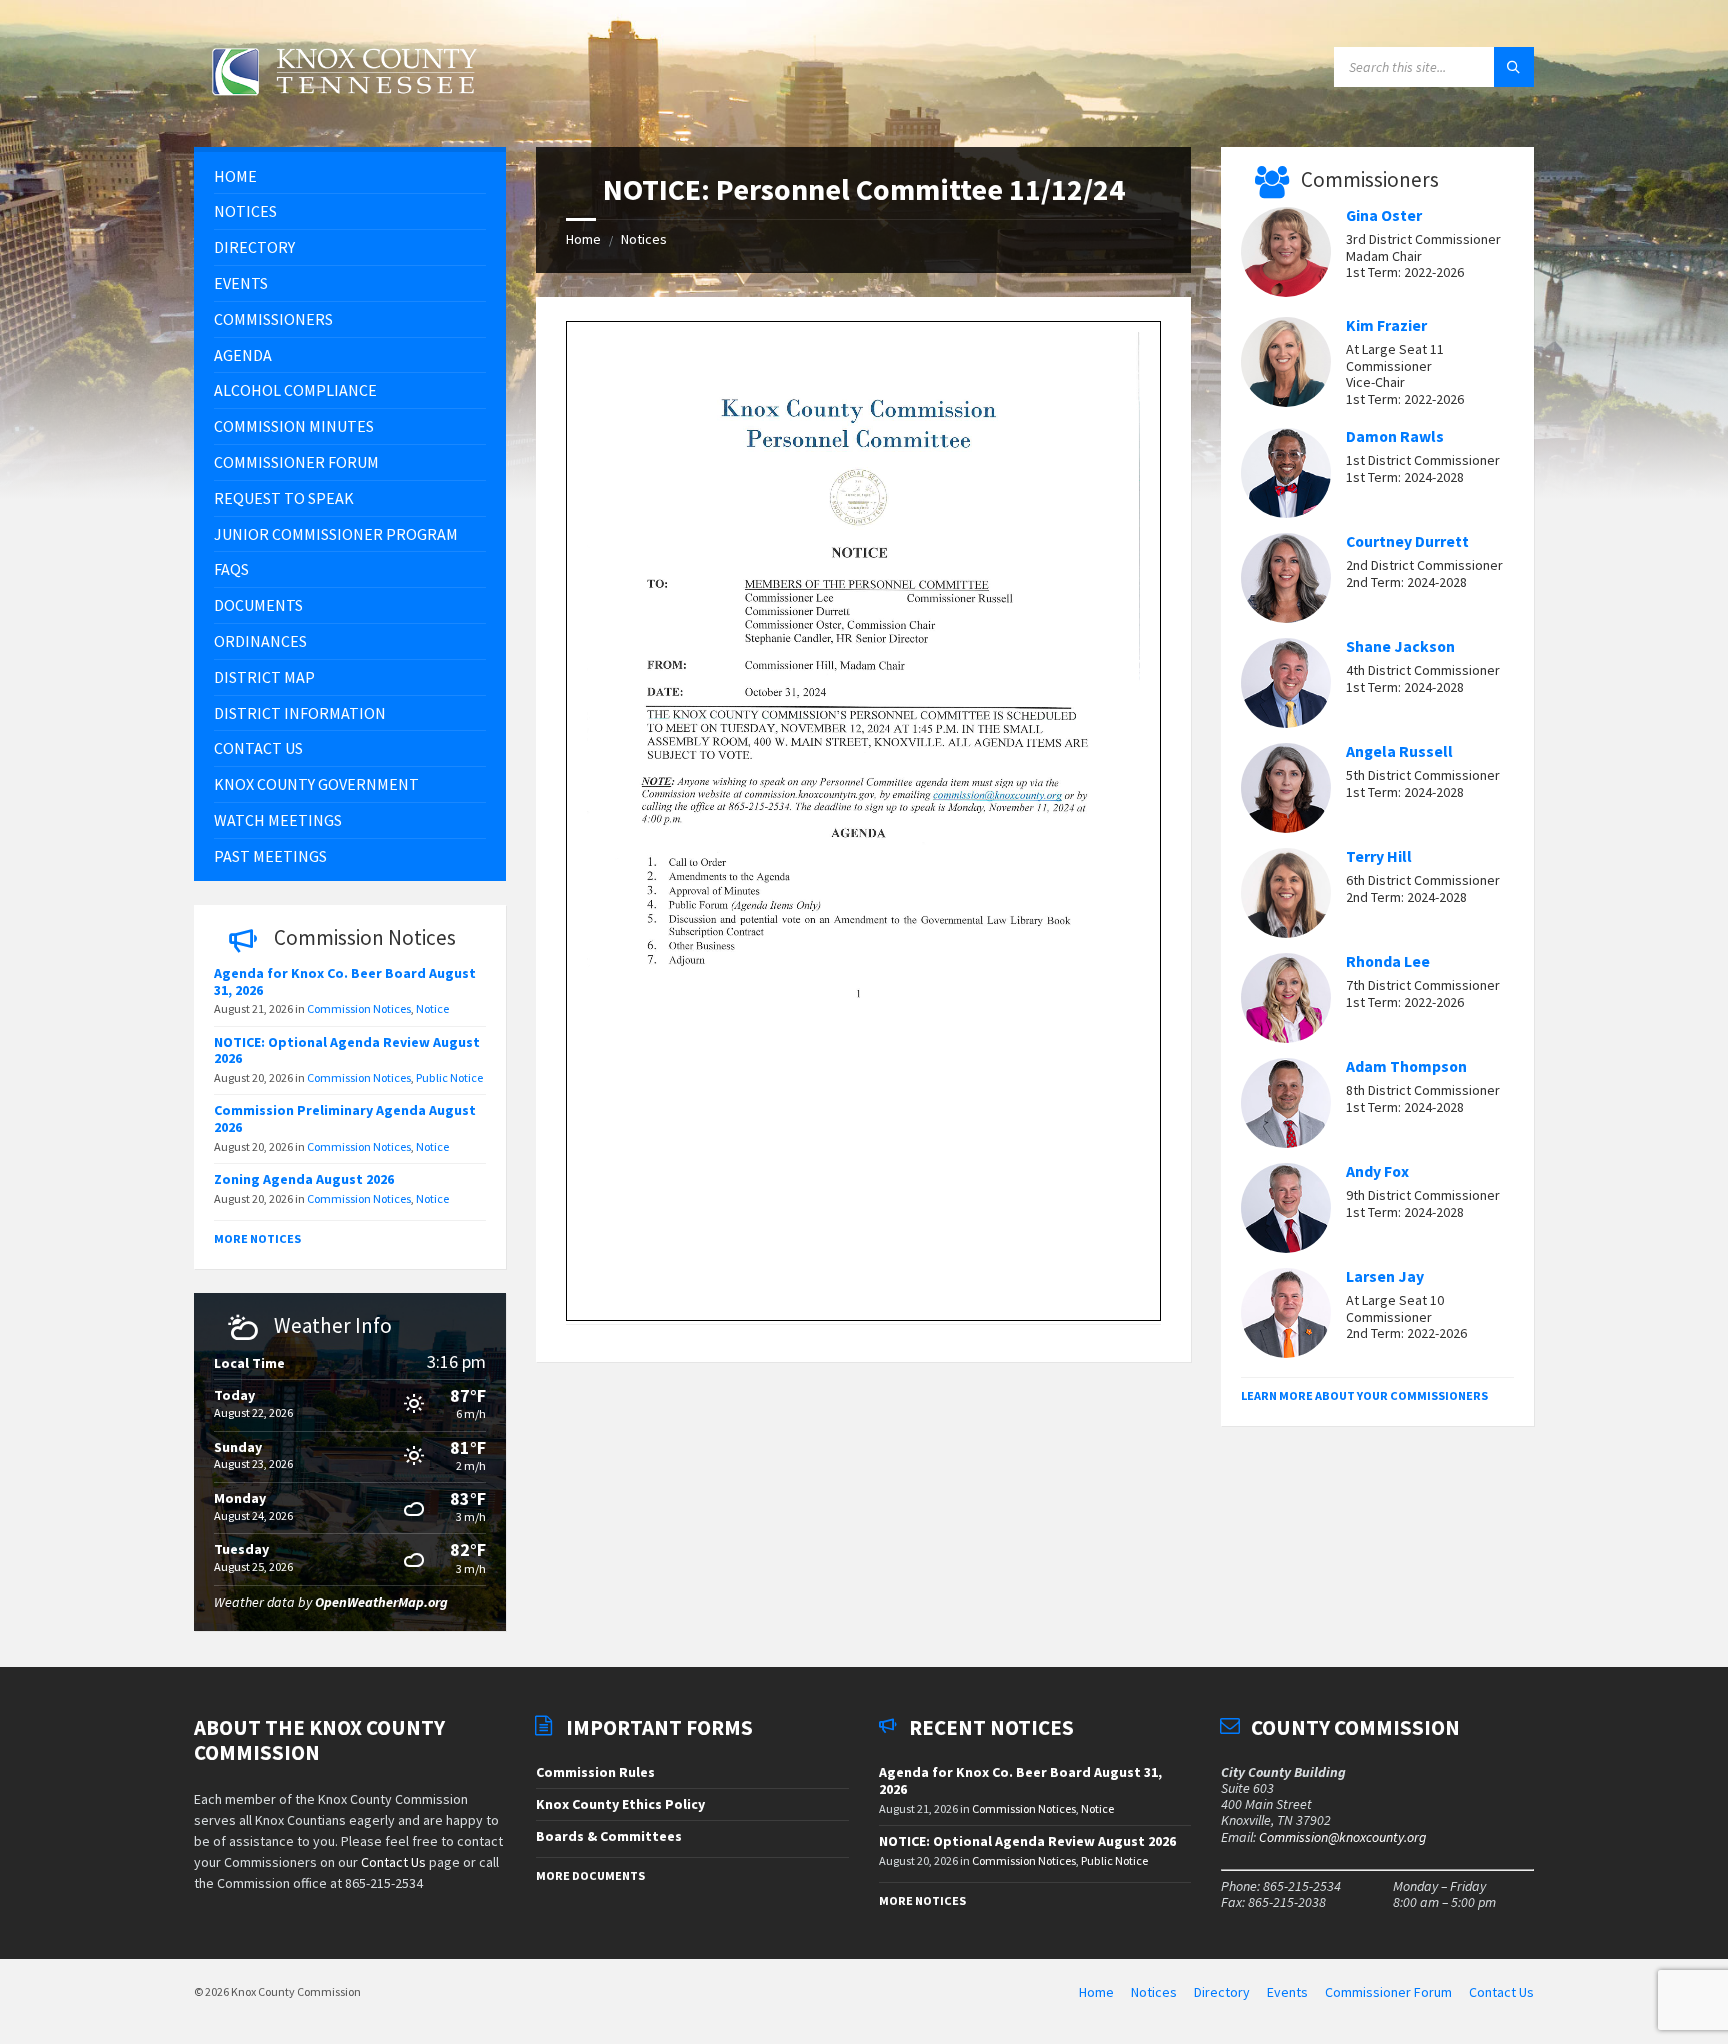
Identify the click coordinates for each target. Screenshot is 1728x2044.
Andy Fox (1377, 1171)
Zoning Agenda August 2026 (304, 1179)
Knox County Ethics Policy (620, 1804)
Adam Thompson (1406, 1066)
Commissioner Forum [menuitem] (1388, 1992)
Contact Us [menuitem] (1501, 1992)
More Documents (590, 1875)
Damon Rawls (1395, 436)
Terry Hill (1379, 856)
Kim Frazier (1386, 325)
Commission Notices (359, 1008)
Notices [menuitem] (1154, 1992)
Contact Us (393, 1862)
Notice (432, 1008)
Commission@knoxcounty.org (1342, 1837)
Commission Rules (595, 1772)
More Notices (257, 1238)
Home (583, 239)
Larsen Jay (1385, 1276)
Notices (644, 239)
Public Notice (449, 1077)
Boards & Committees (609, 1836)
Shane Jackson (1400, 646)
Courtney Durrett (1407, 541)
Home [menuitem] (1096, 1992)
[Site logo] (344, 107)
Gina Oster (1384, 215)
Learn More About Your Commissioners (1364, 1395)
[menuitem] (350, 176)
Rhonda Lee (1388, 961)
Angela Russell (1399, 751)
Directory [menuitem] (1222, 1992)
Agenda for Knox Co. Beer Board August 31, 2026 (345, 981)
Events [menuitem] (1287, 1992)
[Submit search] (1514, 67)
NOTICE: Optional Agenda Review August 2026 (347, 1050)
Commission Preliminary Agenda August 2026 (345, 1118)
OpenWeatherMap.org (381, 1602)
